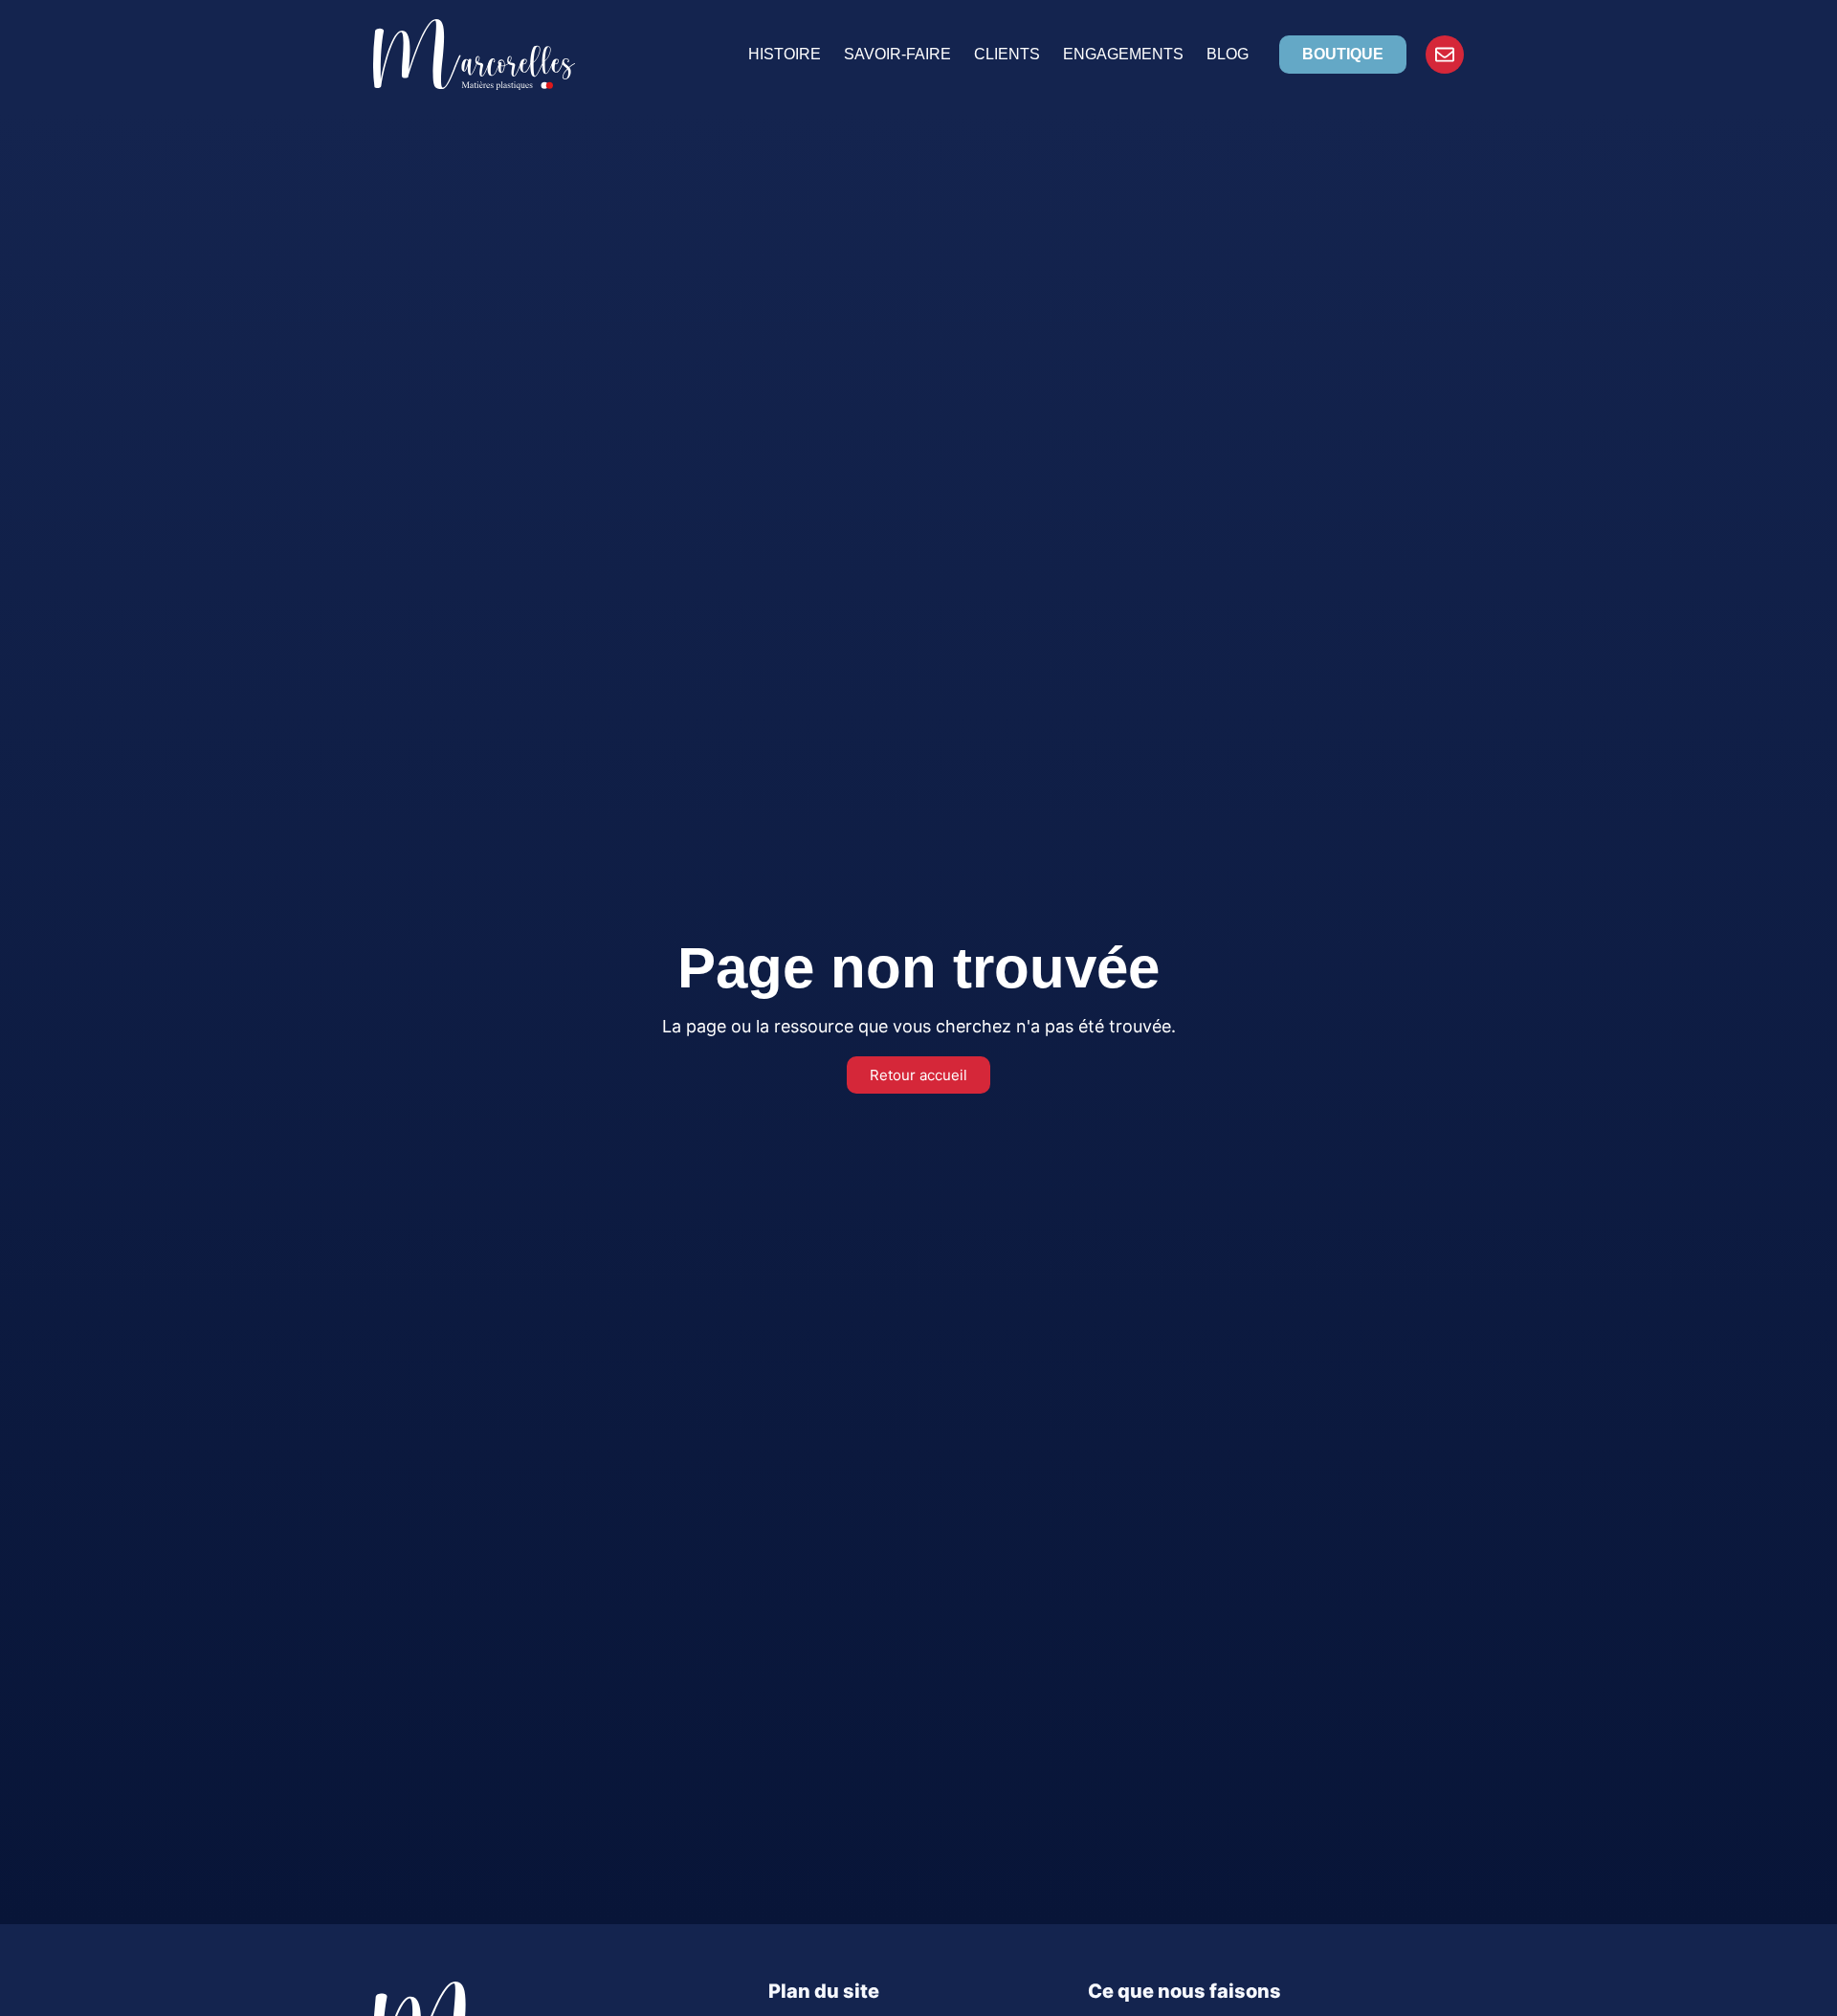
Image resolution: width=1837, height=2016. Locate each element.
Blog (1228, 54)
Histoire (785, 54)
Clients (1007, 54)
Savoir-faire (897, 54)
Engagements (1123, 54)
